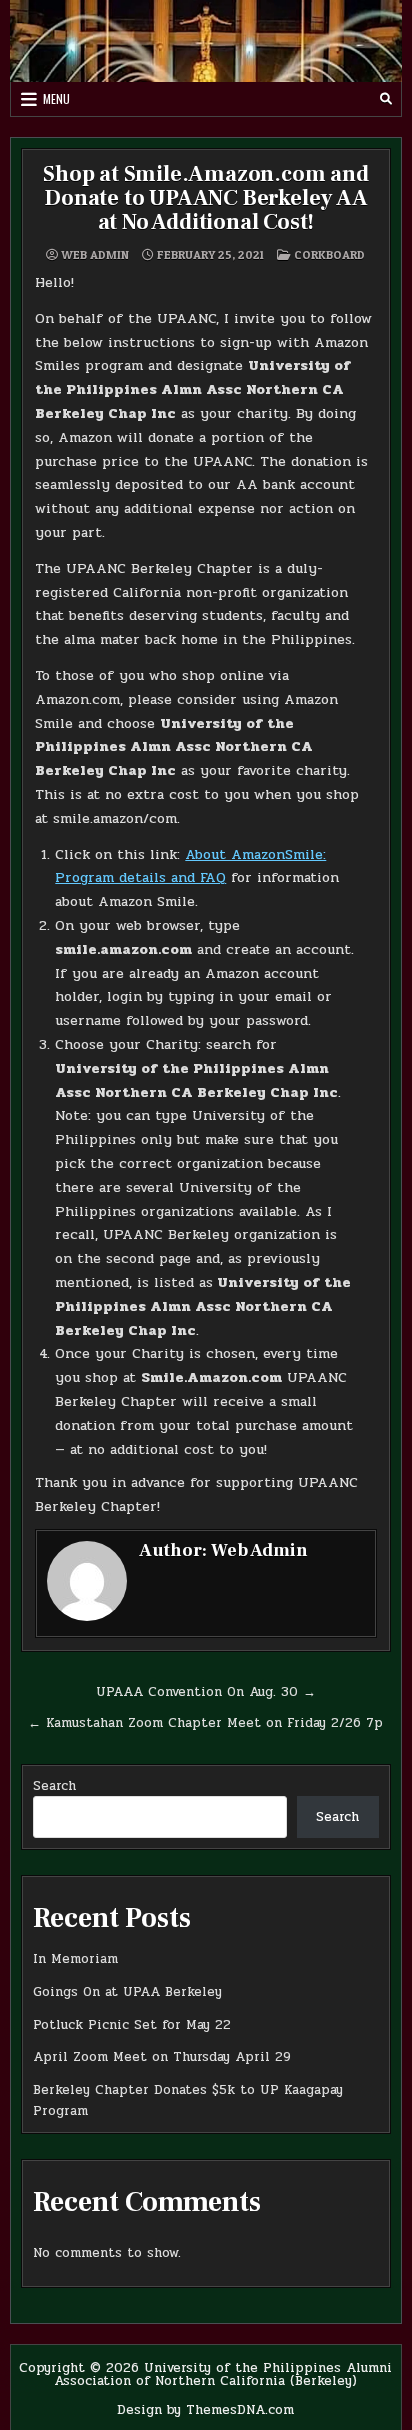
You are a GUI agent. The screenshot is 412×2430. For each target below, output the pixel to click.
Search (54, 1786)
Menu (56, 98)
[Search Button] (386, 99)
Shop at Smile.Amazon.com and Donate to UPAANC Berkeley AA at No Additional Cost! (205, 198)
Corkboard (329, 254)
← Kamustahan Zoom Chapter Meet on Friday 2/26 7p (205, 1723)
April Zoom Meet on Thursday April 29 (162, 2057)
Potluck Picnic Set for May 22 (132, 2025)
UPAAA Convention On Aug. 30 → (206, 1692)
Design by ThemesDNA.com (205, 2410)
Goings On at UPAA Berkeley (127, 1992)
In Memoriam (75, 1959)
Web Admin (95, 255)
